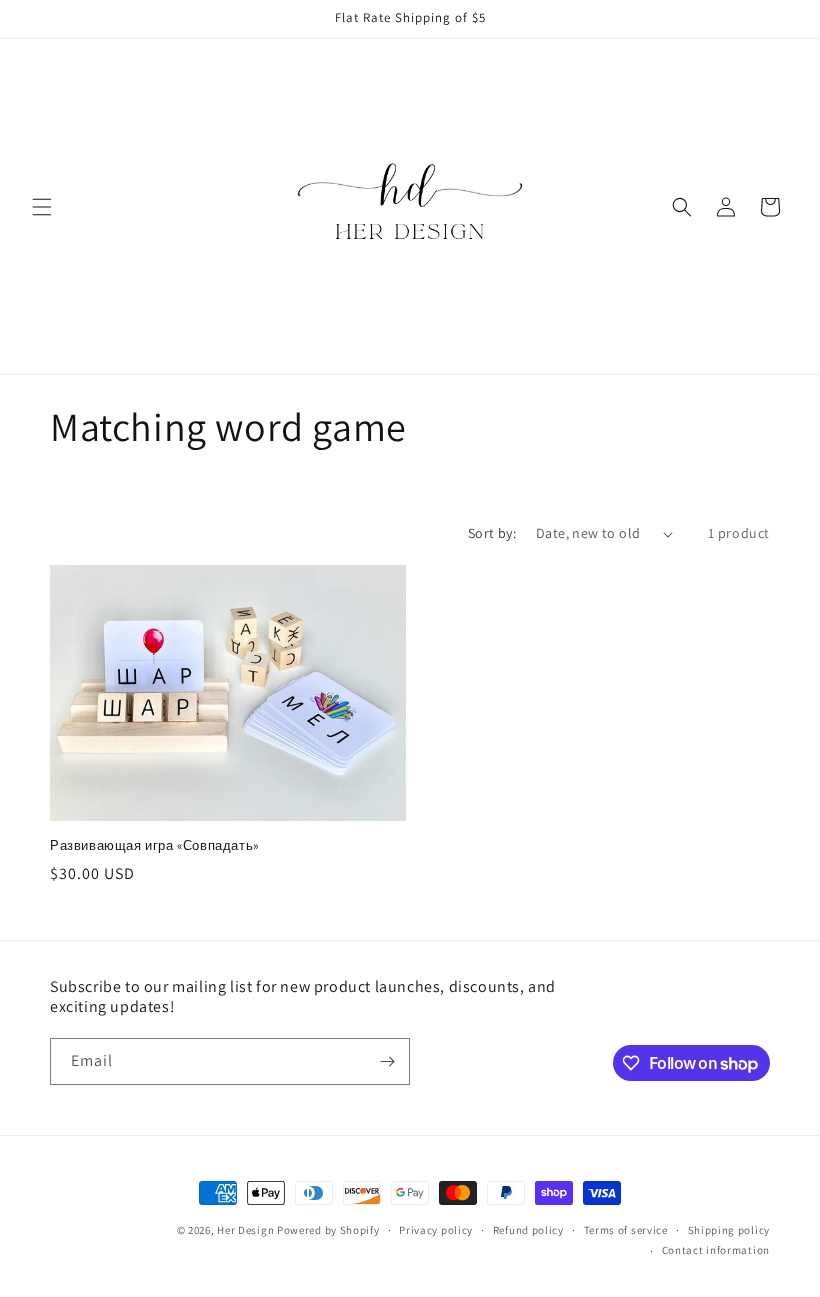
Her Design (245, 1230)
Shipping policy (729, 1230)
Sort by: (492, 533)
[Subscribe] (387, 1061)
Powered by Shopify (328, 1230)
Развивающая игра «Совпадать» (154, 846)
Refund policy (528, 1230)
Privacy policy (436, 1230)
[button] (42, 207)
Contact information (716, 1250)
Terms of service (626, 1230)
